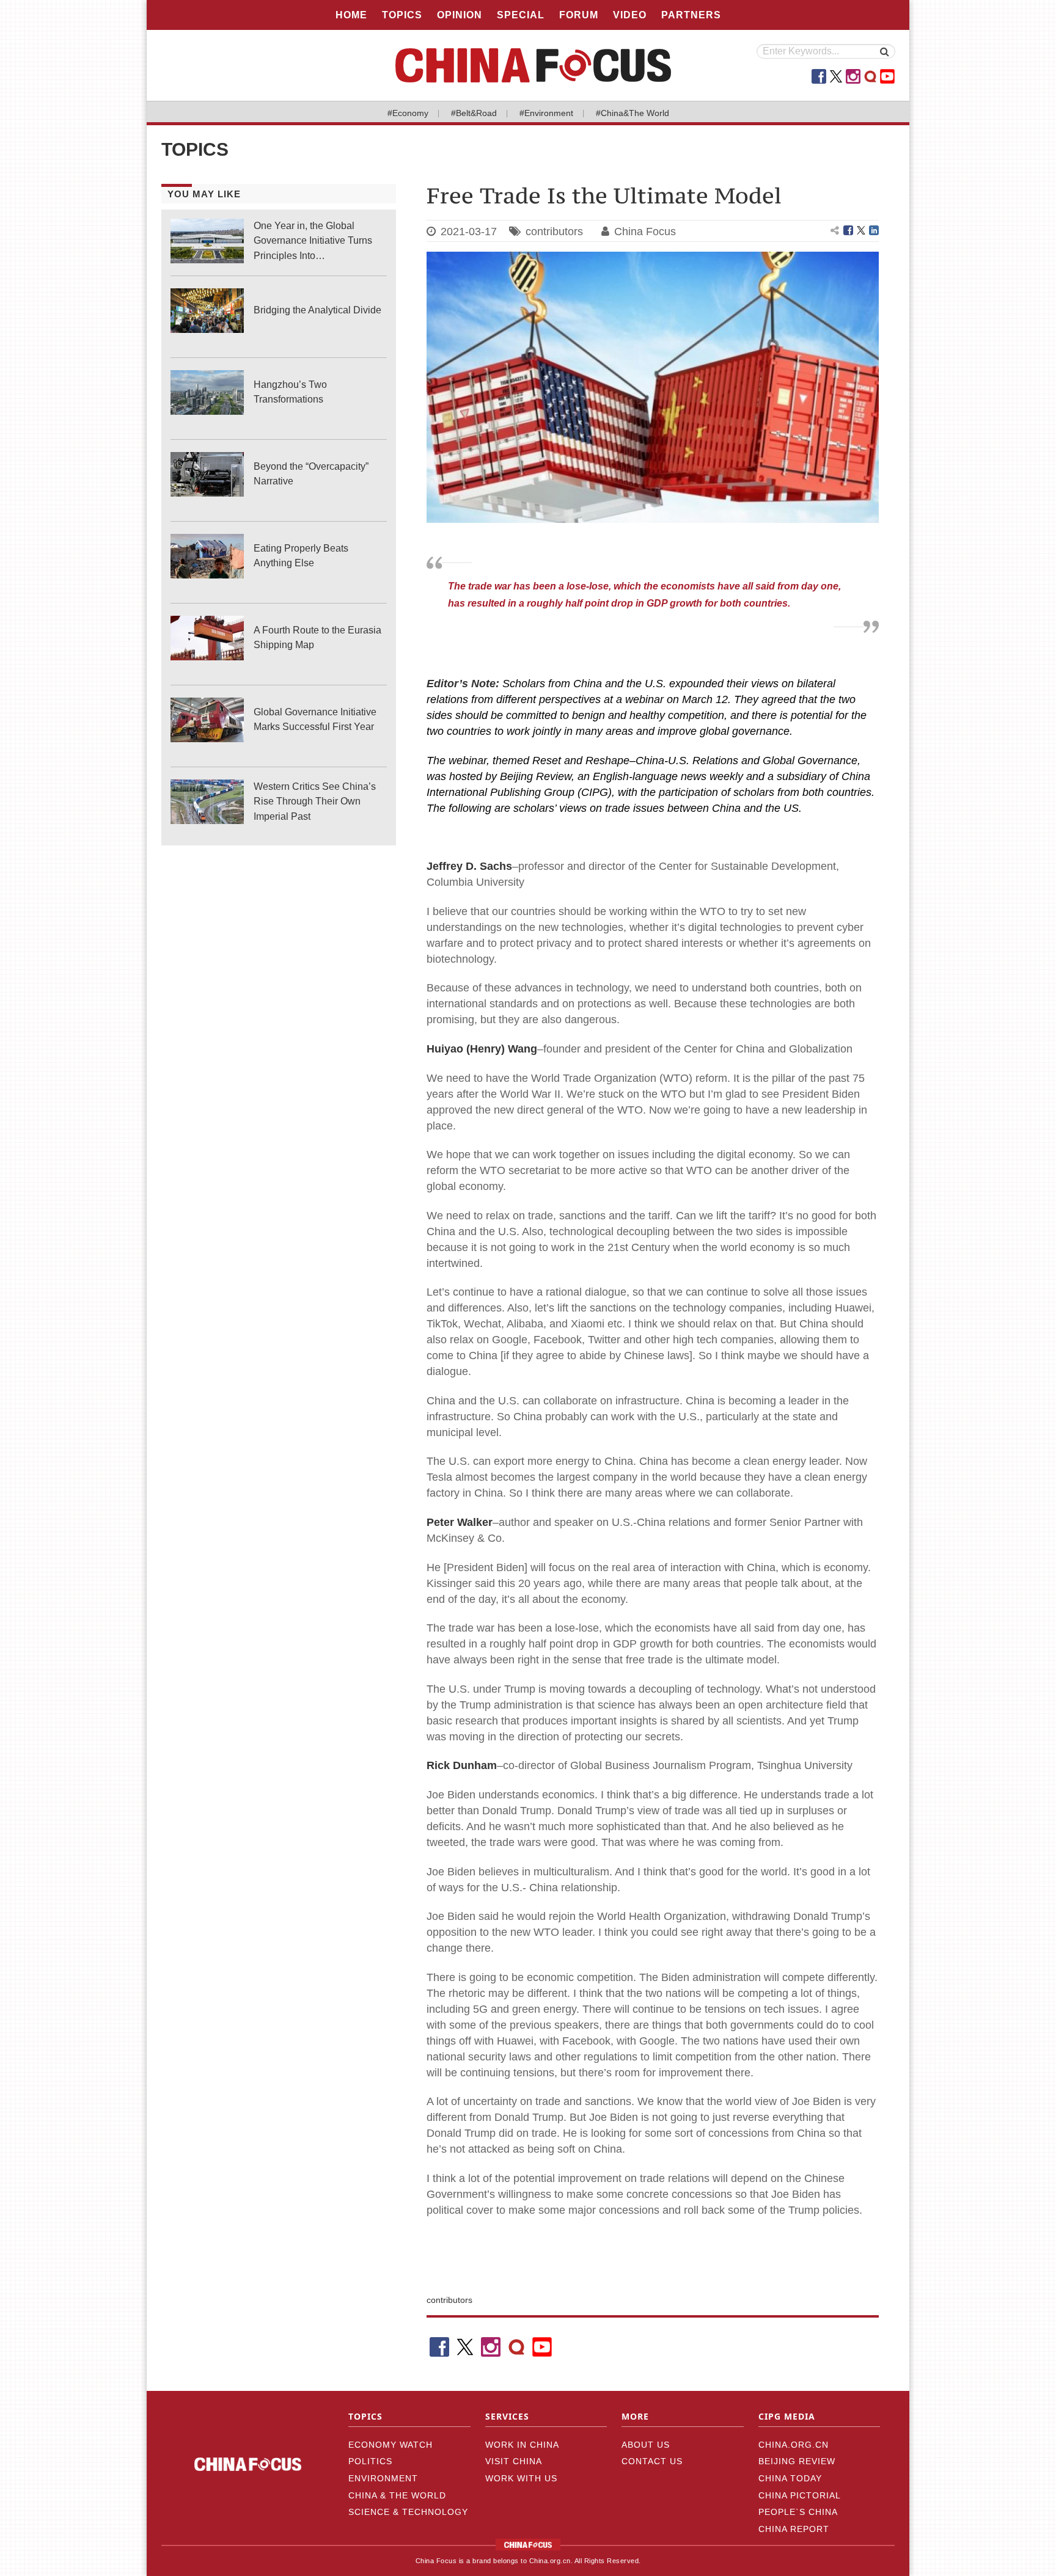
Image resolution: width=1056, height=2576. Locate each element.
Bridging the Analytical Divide (317, 310)
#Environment (546, 113)
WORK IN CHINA (522, 2445)
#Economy (408, 113)
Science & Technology (408, 2512)
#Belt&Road (474, 113)
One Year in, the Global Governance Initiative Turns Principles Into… (313, 240)
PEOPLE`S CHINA (798, 2512)
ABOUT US (646, 2445)
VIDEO (630, 15)
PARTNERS (691, 15)
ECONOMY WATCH (391, 2445)
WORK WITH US (521, 2478)
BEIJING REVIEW (797, 2461)
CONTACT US (652, 2461)
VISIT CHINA (514, 2461)
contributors (554, 232)
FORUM (579, 15)
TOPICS (402, 15)
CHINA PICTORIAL (800, 2495)
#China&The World (632, 113)
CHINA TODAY (790, 2478)
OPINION (460, 15)
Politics (370, 2461)
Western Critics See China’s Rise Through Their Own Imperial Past (315, 801)
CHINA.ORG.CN (794, 2445)
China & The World (397, 2495)
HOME (351, 15)
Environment (383, 2478)
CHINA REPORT (794, 2529)
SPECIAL (521, 15)
